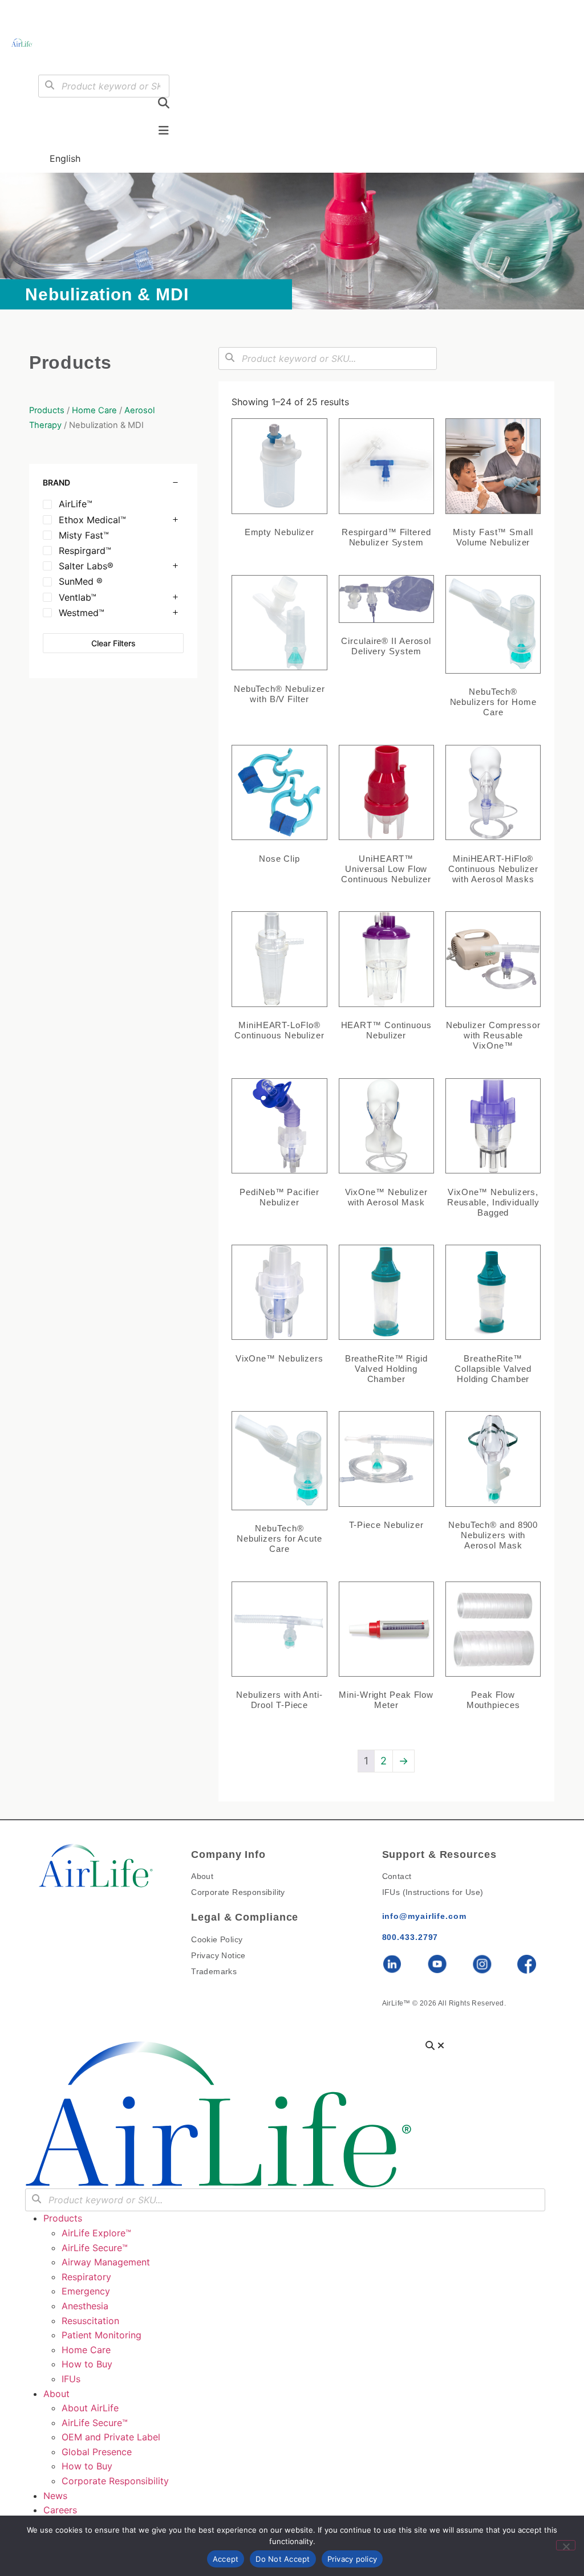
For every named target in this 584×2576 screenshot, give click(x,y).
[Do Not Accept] (566, 2545)
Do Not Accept (283, 2559)
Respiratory (86, 2277)
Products (47, 410)
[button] (55, 58)
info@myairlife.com (424, 1916)
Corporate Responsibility (115, 2481)
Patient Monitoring (102, 2335)
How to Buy (87, 2364)
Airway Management (106, 2262)
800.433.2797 (410, 1937)
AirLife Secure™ (98, 2248)
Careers (60, 2510)
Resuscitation (90, 2321)
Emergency (86, 2291)
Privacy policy (352, 2559)
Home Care (94, 410)
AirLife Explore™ (96, 2233)
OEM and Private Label (111, 2437)
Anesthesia (85, 2306)
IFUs (71, 2379)
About (56, 2394)
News (55, 2496)
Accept (226, 2559)
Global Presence (97, 2452)
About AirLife (90, 2408)
